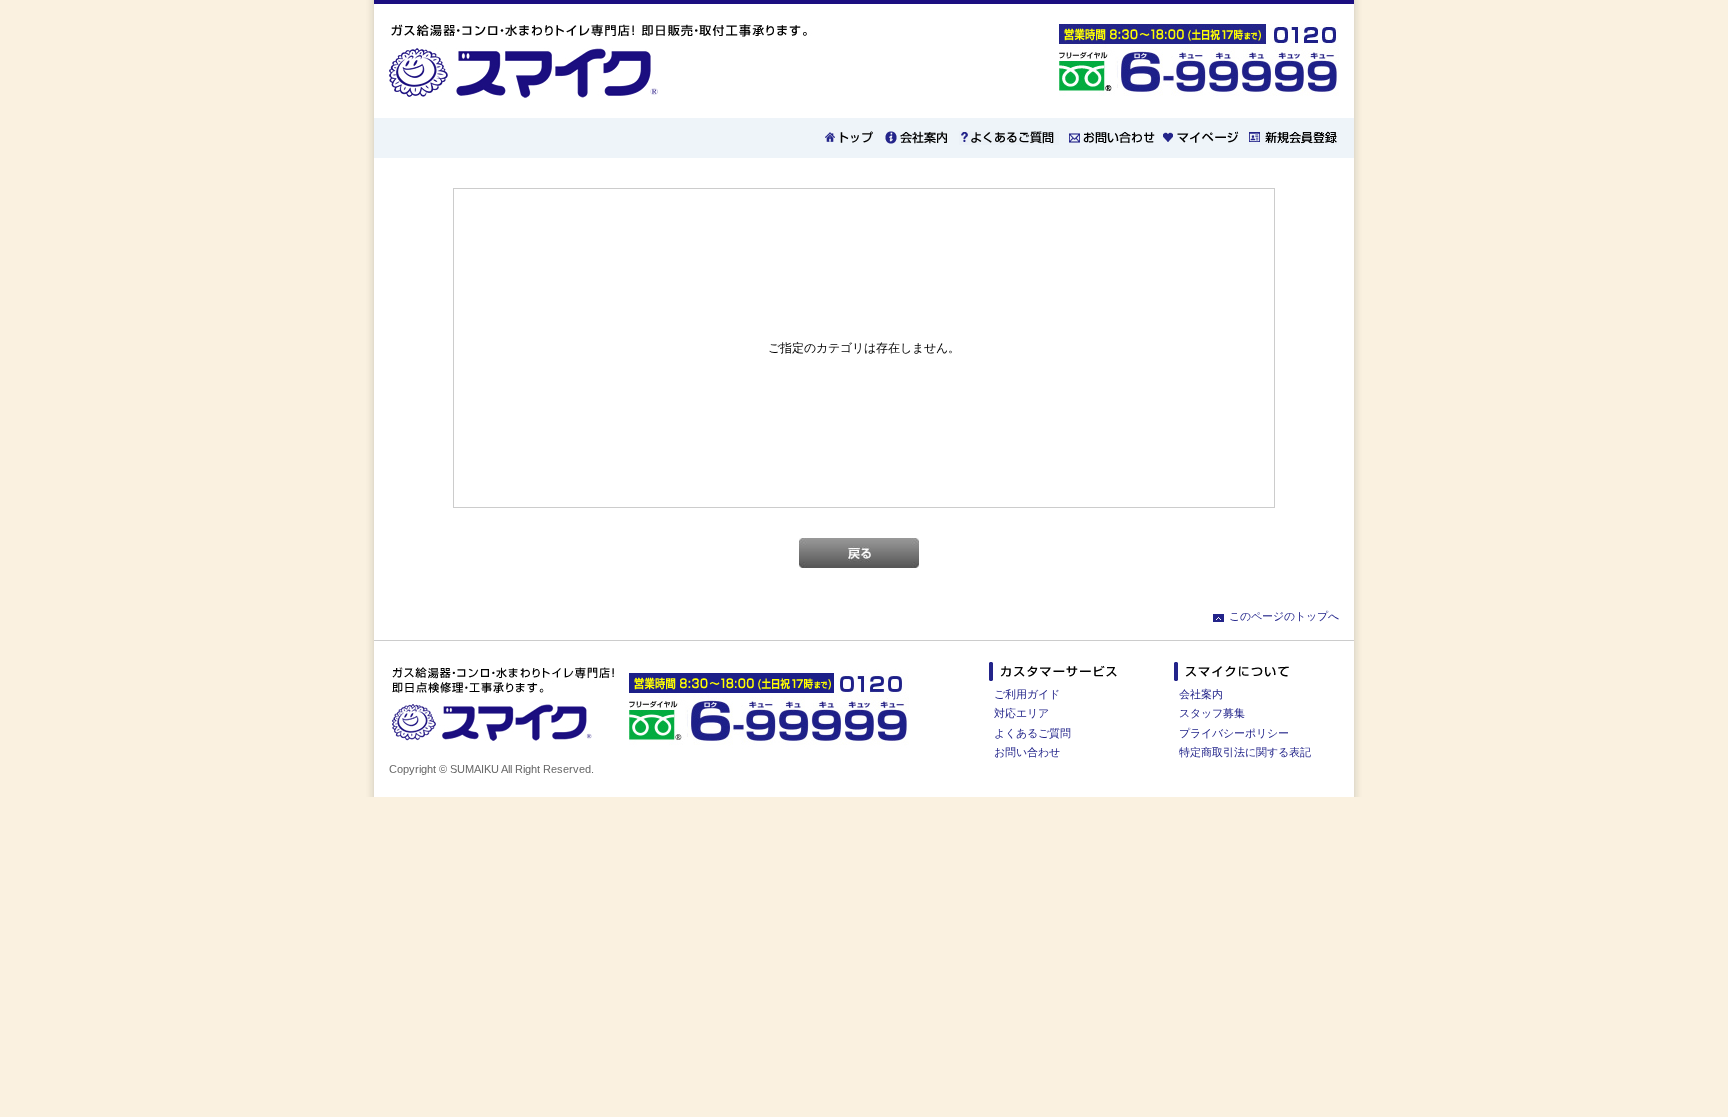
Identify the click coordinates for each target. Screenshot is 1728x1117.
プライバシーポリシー (1234, 733)
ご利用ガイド (1027, 694)
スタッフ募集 (1212, 713)
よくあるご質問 (1032, 733)
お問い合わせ (1027, 752)
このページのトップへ (1284, 616)
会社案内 (1201, 694)
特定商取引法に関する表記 (1245, 752)
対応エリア (1021, 713)
